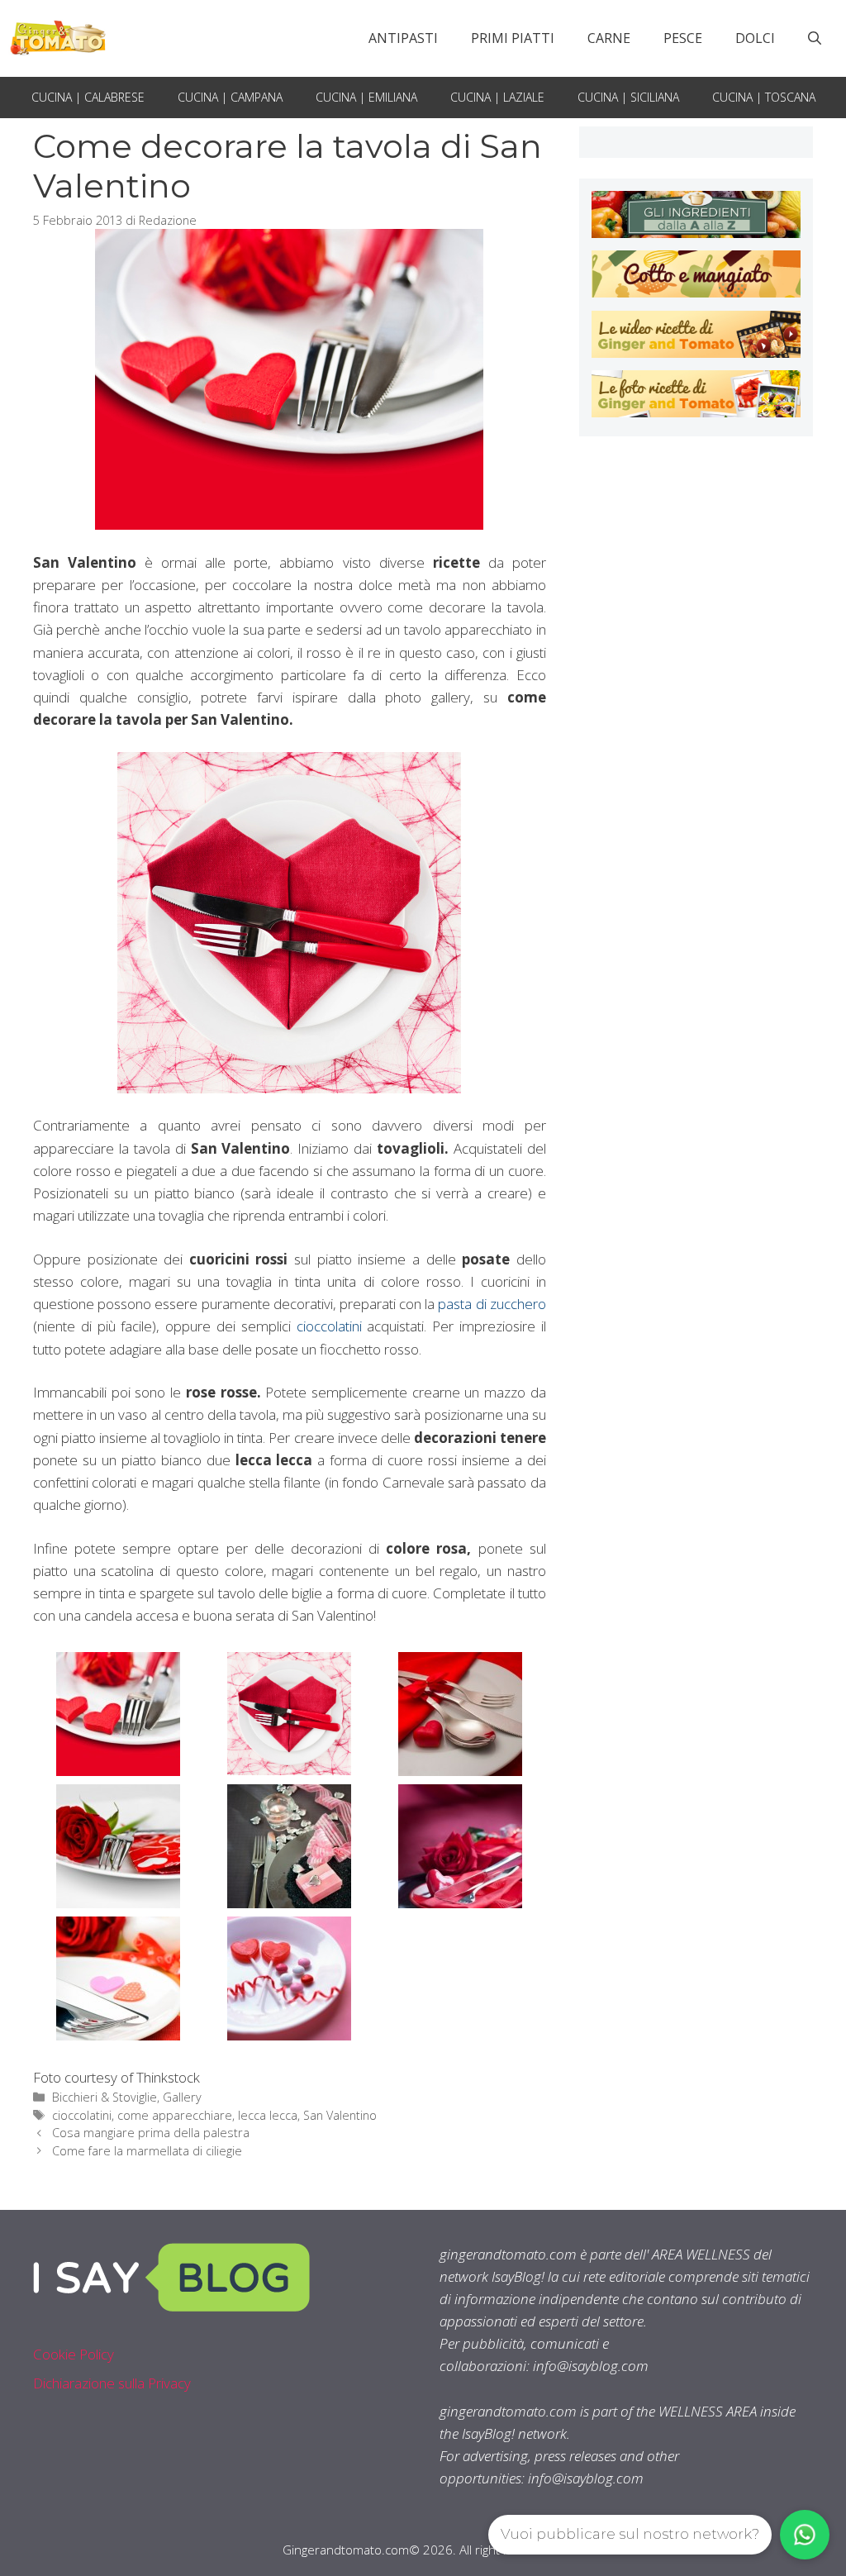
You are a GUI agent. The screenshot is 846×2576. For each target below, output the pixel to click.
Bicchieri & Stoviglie (105, 2097)
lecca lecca (268, 2115)
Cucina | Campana (230, 97)
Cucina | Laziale (497, 97)
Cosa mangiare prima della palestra (151, 2133)
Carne (609, 38)
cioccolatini (332, 1326)
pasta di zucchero (492, 1304)
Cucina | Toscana (764, 97)
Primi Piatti (513, 38)
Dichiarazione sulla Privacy (112, 2383)
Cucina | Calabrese (88, 97)
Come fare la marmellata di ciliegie (147, 2151)
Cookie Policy (74, 2354)
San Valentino (340, 2115)
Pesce (683, 38)
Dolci (755, 38)
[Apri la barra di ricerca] (815, 38)
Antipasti (403, 38)
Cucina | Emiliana (366, 97)
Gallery (182, 2097)
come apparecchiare (175, 2115)
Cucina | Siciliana (628, 97)
